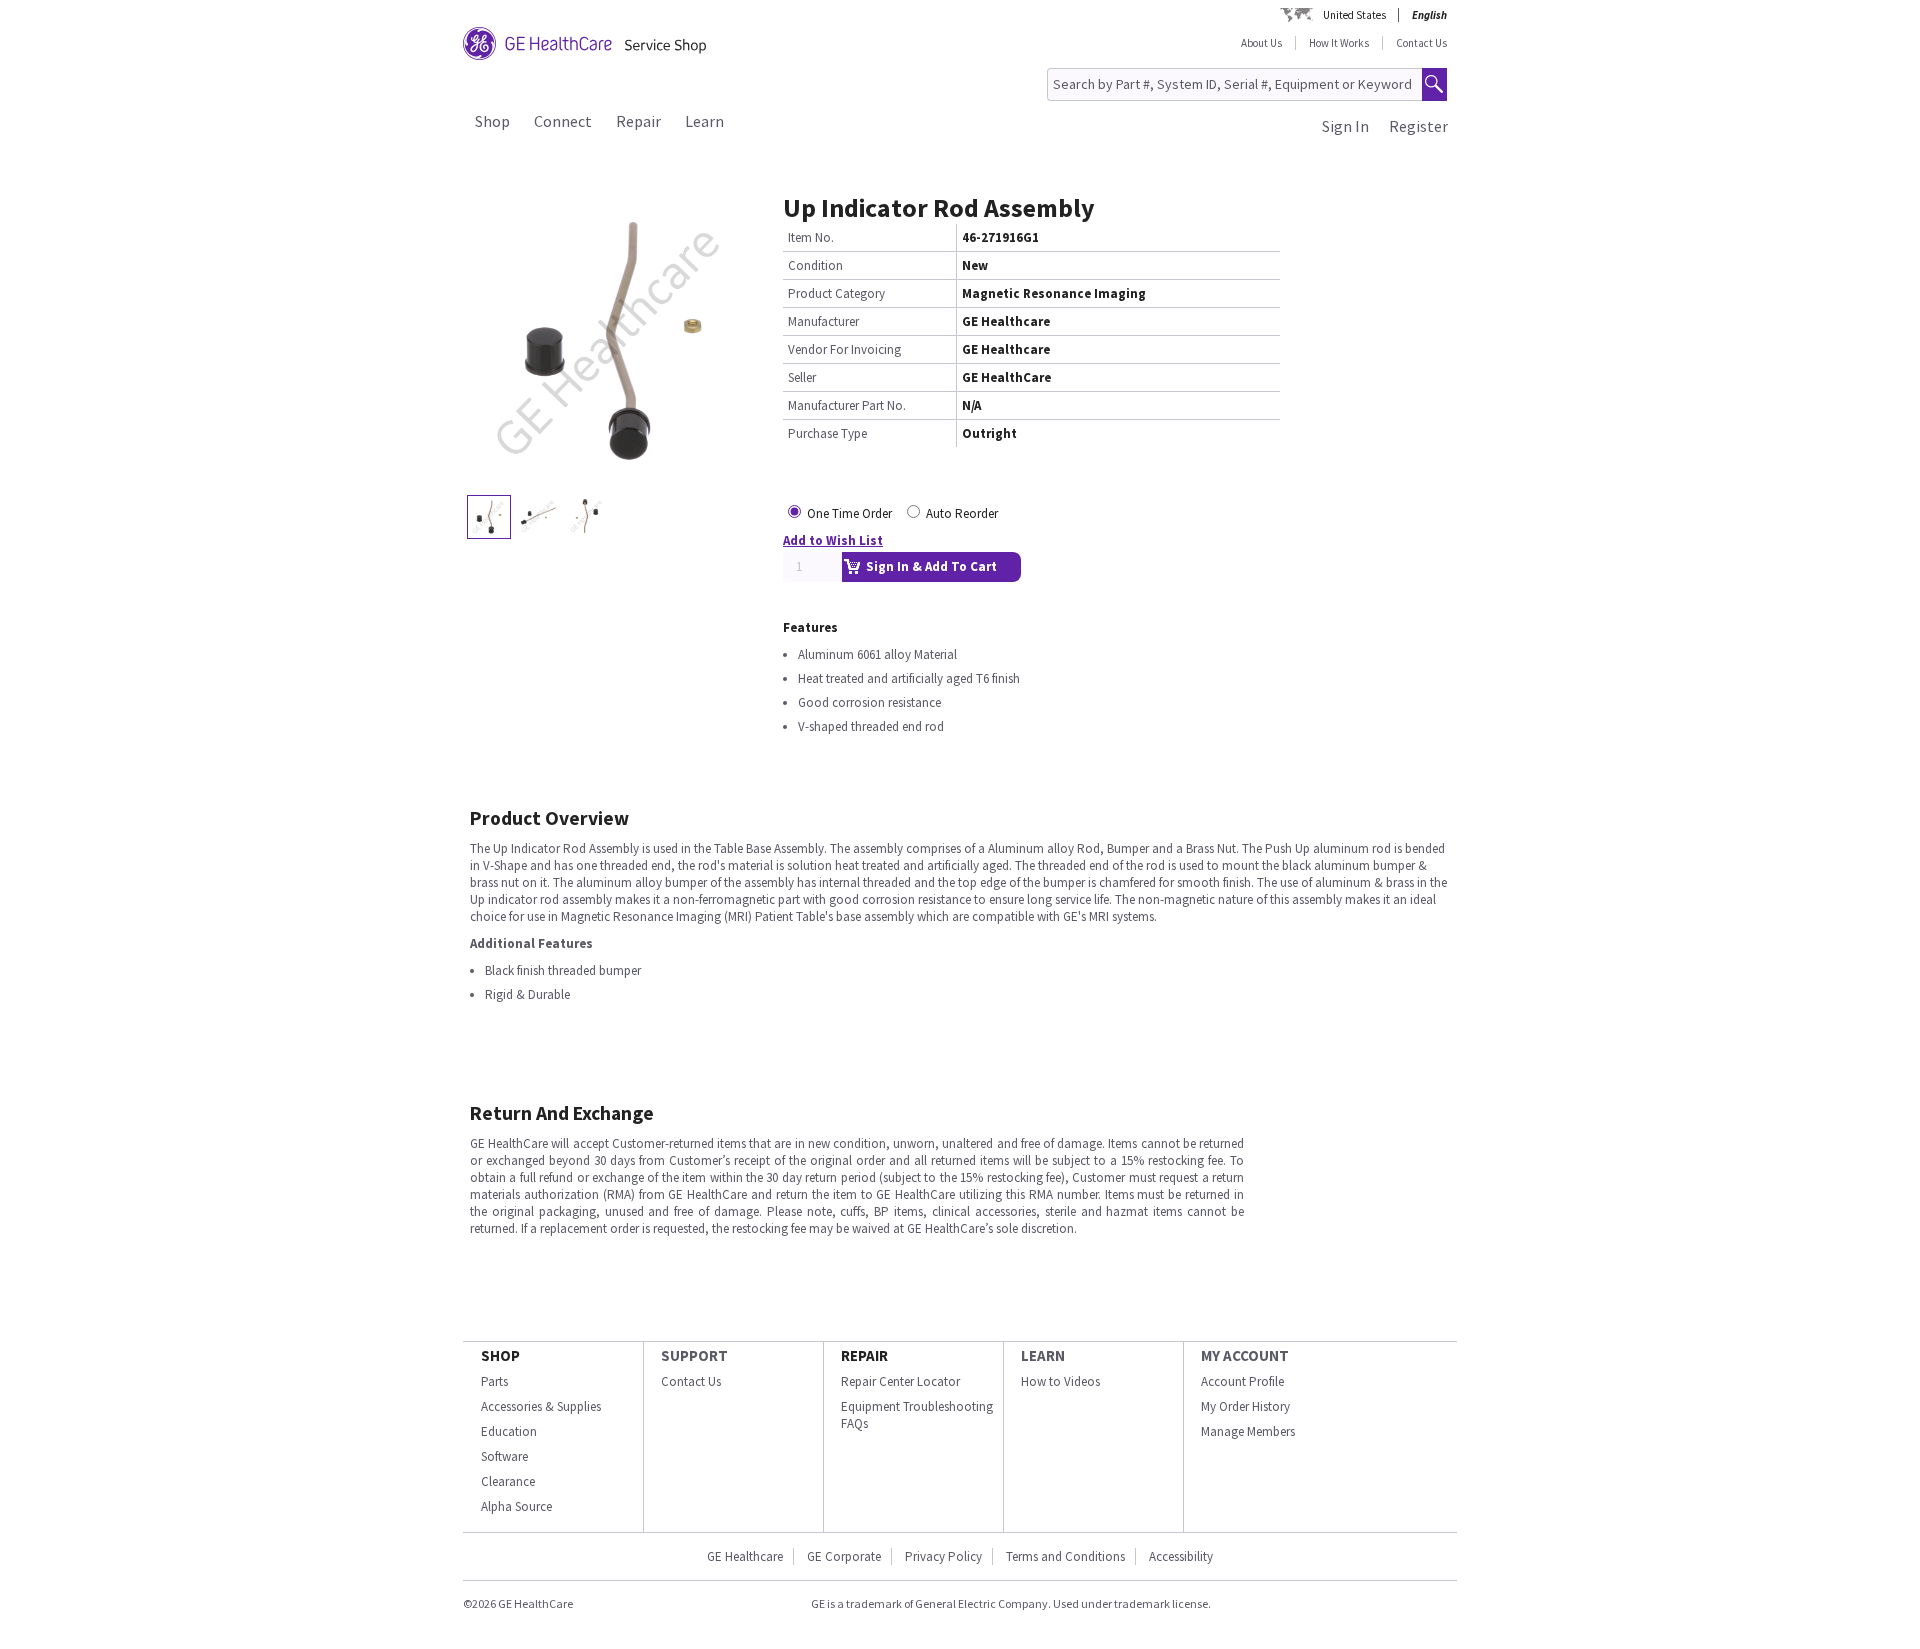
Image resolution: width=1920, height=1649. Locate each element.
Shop (492, 121)
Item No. (811, 237)
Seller (802, 377)
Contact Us (1421, 43)
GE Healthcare (745, 1556)
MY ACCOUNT (1245, 1355)
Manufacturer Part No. (847, 405)
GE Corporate (844, 1556)
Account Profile (1242, 1381)
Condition (815, 265)
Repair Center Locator (900, 1381)
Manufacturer (823, 321)
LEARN (1043, 1355)
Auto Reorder (962, 513)
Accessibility (1181, 1556)
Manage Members (1248, 1431)
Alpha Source (516, 1506)
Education (509, 1431)
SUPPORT (694, 1355)
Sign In (1345, 126)
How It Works (1339, 43)
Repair (638, 121)
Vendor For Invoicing (844, 349)
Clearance (508, 1481)
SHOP (500, 1355)
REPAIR (864, 1355)
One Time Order (849, 513)
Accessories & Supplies (541, 1406)
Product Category (836, 293)
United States (1354, 15)
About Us (1261, 43)
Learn (704, 121)
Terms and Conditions (1065, 1556)
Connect (563, 121)
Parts (494, 1381)
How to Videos (1060, 1381)
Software (504, 1456)
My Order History (1245, 1406)
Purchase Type (827, 433)
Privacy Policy (943, 1556)
